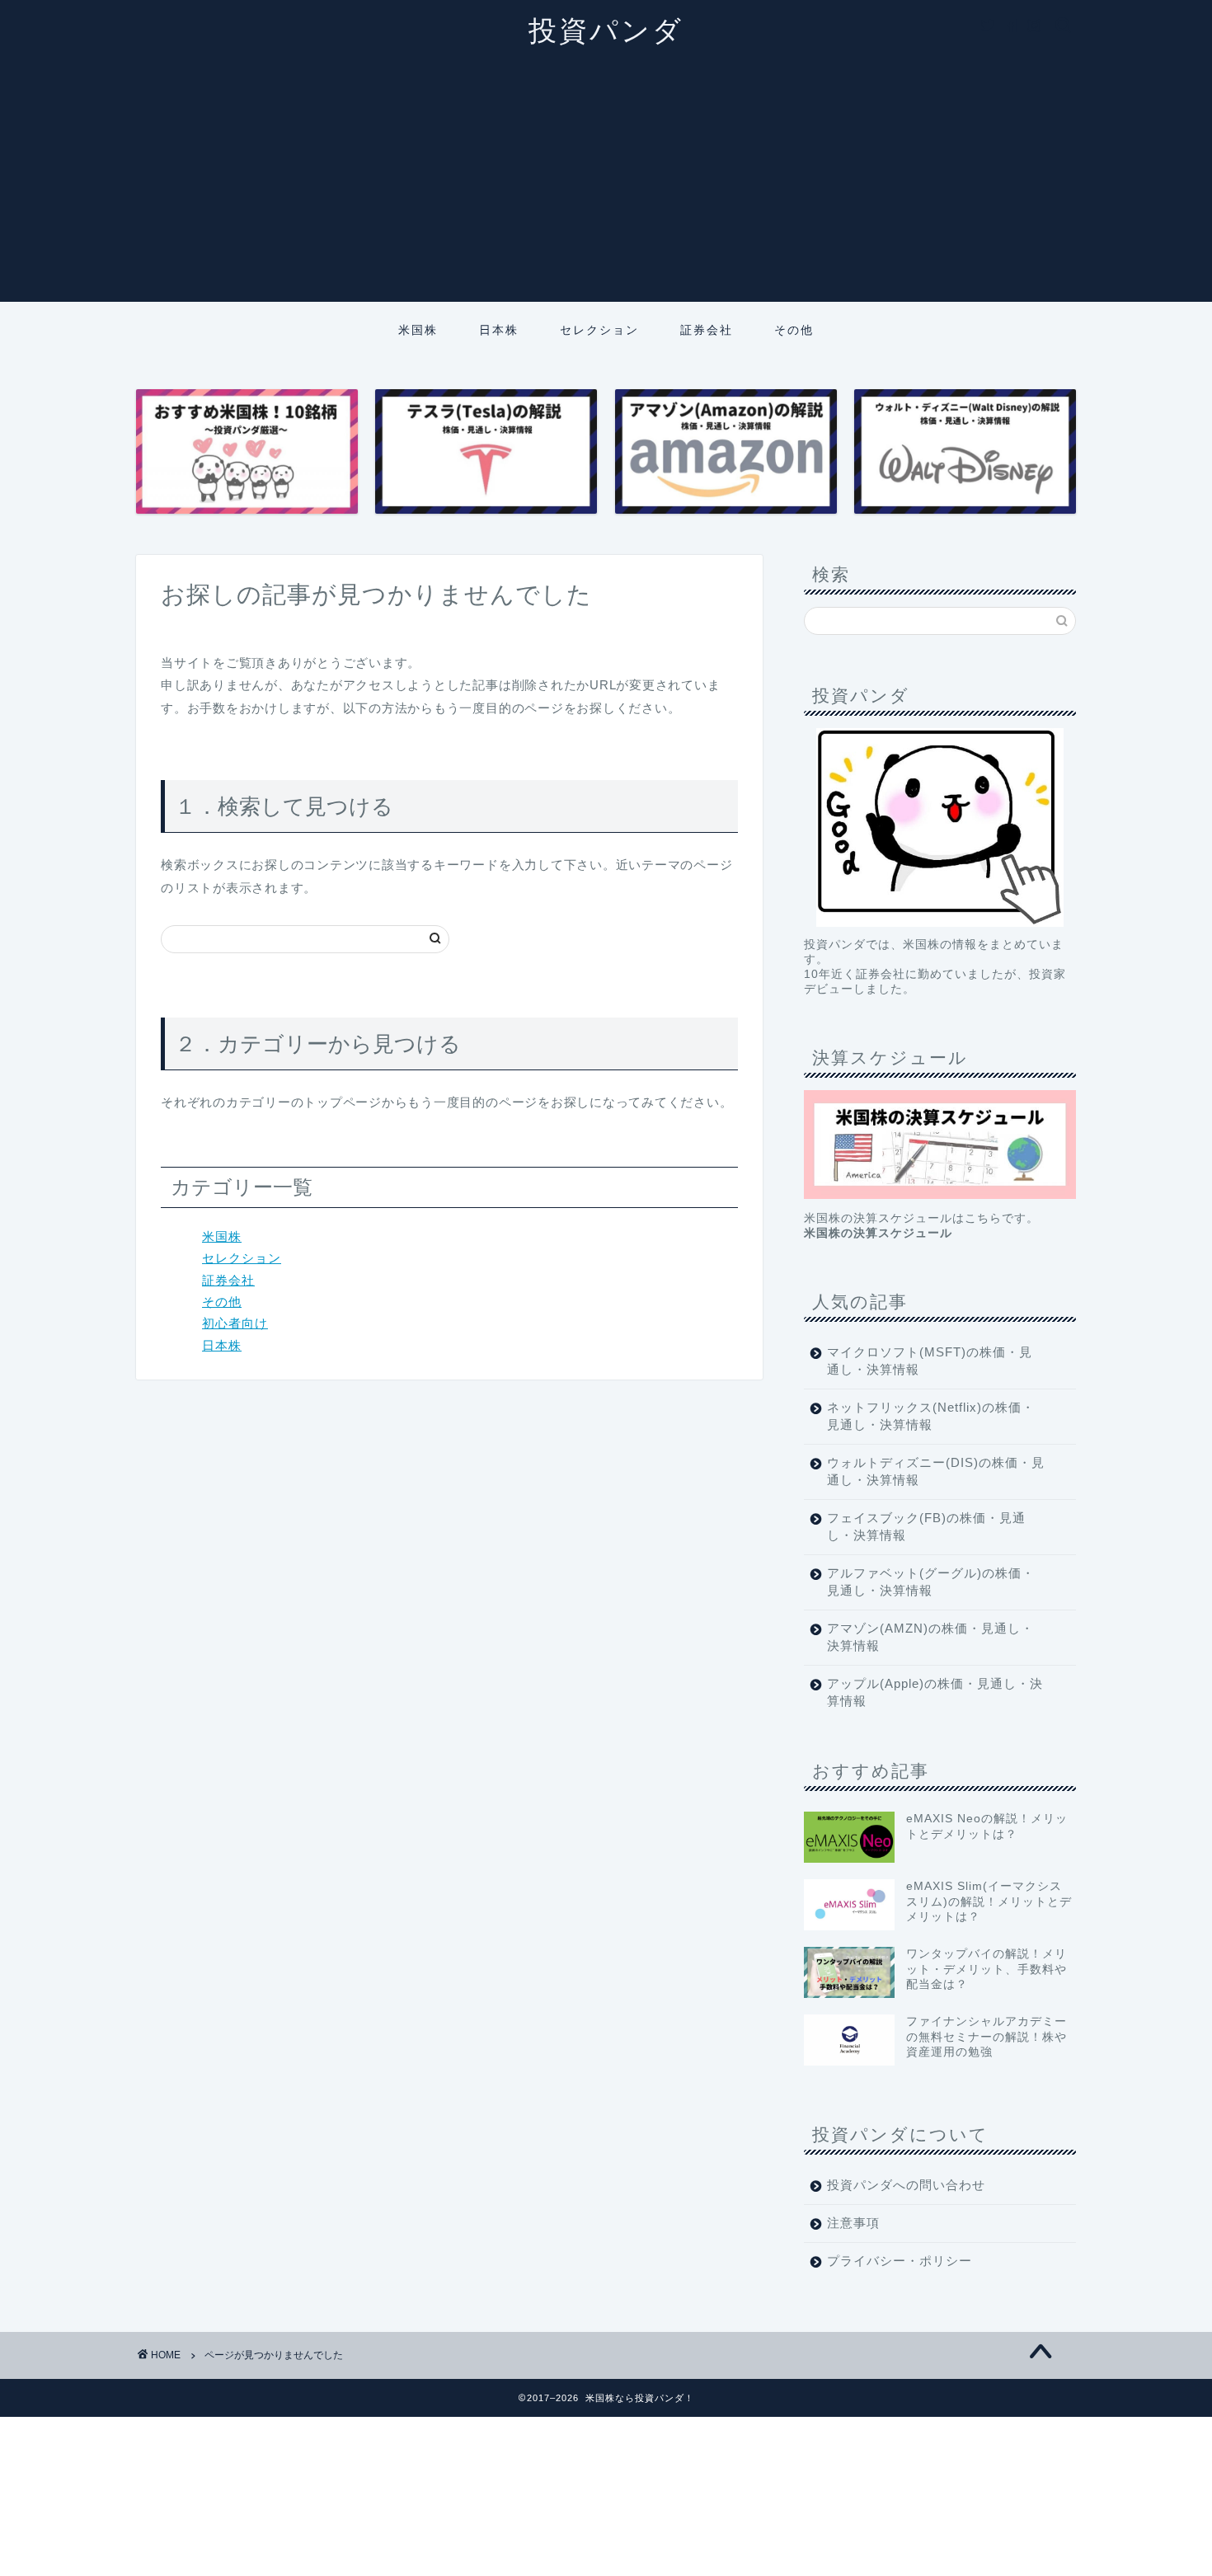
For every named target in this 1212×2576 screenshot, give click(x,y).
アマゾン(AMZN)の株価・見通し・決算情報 (930, 1637)
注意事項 (853, 2223)
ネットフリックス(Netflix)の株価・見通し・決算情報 (931, 1416)
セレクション (599, 330)
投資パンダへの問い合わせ (906, 2185)
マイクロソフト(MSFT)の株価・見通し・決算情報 (930, 1361)
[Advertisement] (606, 186)
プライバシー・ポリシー (900, 2261)
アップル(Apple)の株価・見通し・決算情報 (935, 1692)
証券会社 (707, 330)
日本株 (499, 330)
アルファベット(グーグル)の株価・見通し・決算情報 (931, 1582)
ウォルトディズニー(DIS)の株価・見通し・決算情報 (936, 1471)
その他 (794, 330)
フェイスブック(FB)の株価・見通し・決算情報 (926, 1526)
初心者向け (235, 1323)
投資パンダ (606, 30)
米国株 (418, 330)
